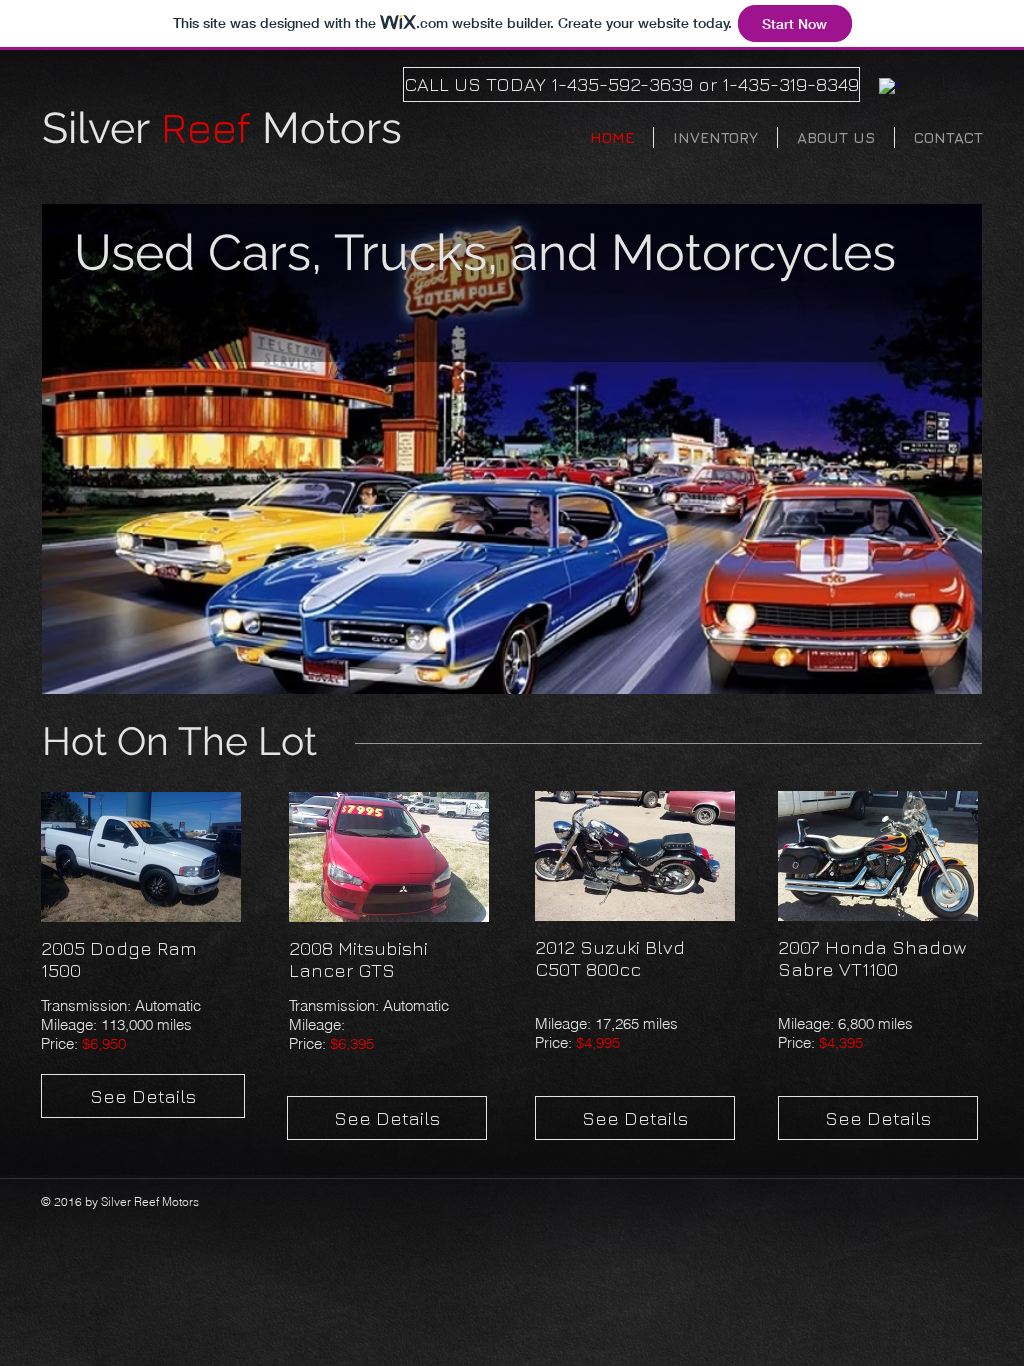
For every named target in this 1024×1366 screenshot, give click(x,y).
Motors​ (222, 128)
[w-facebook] (888, 87)
